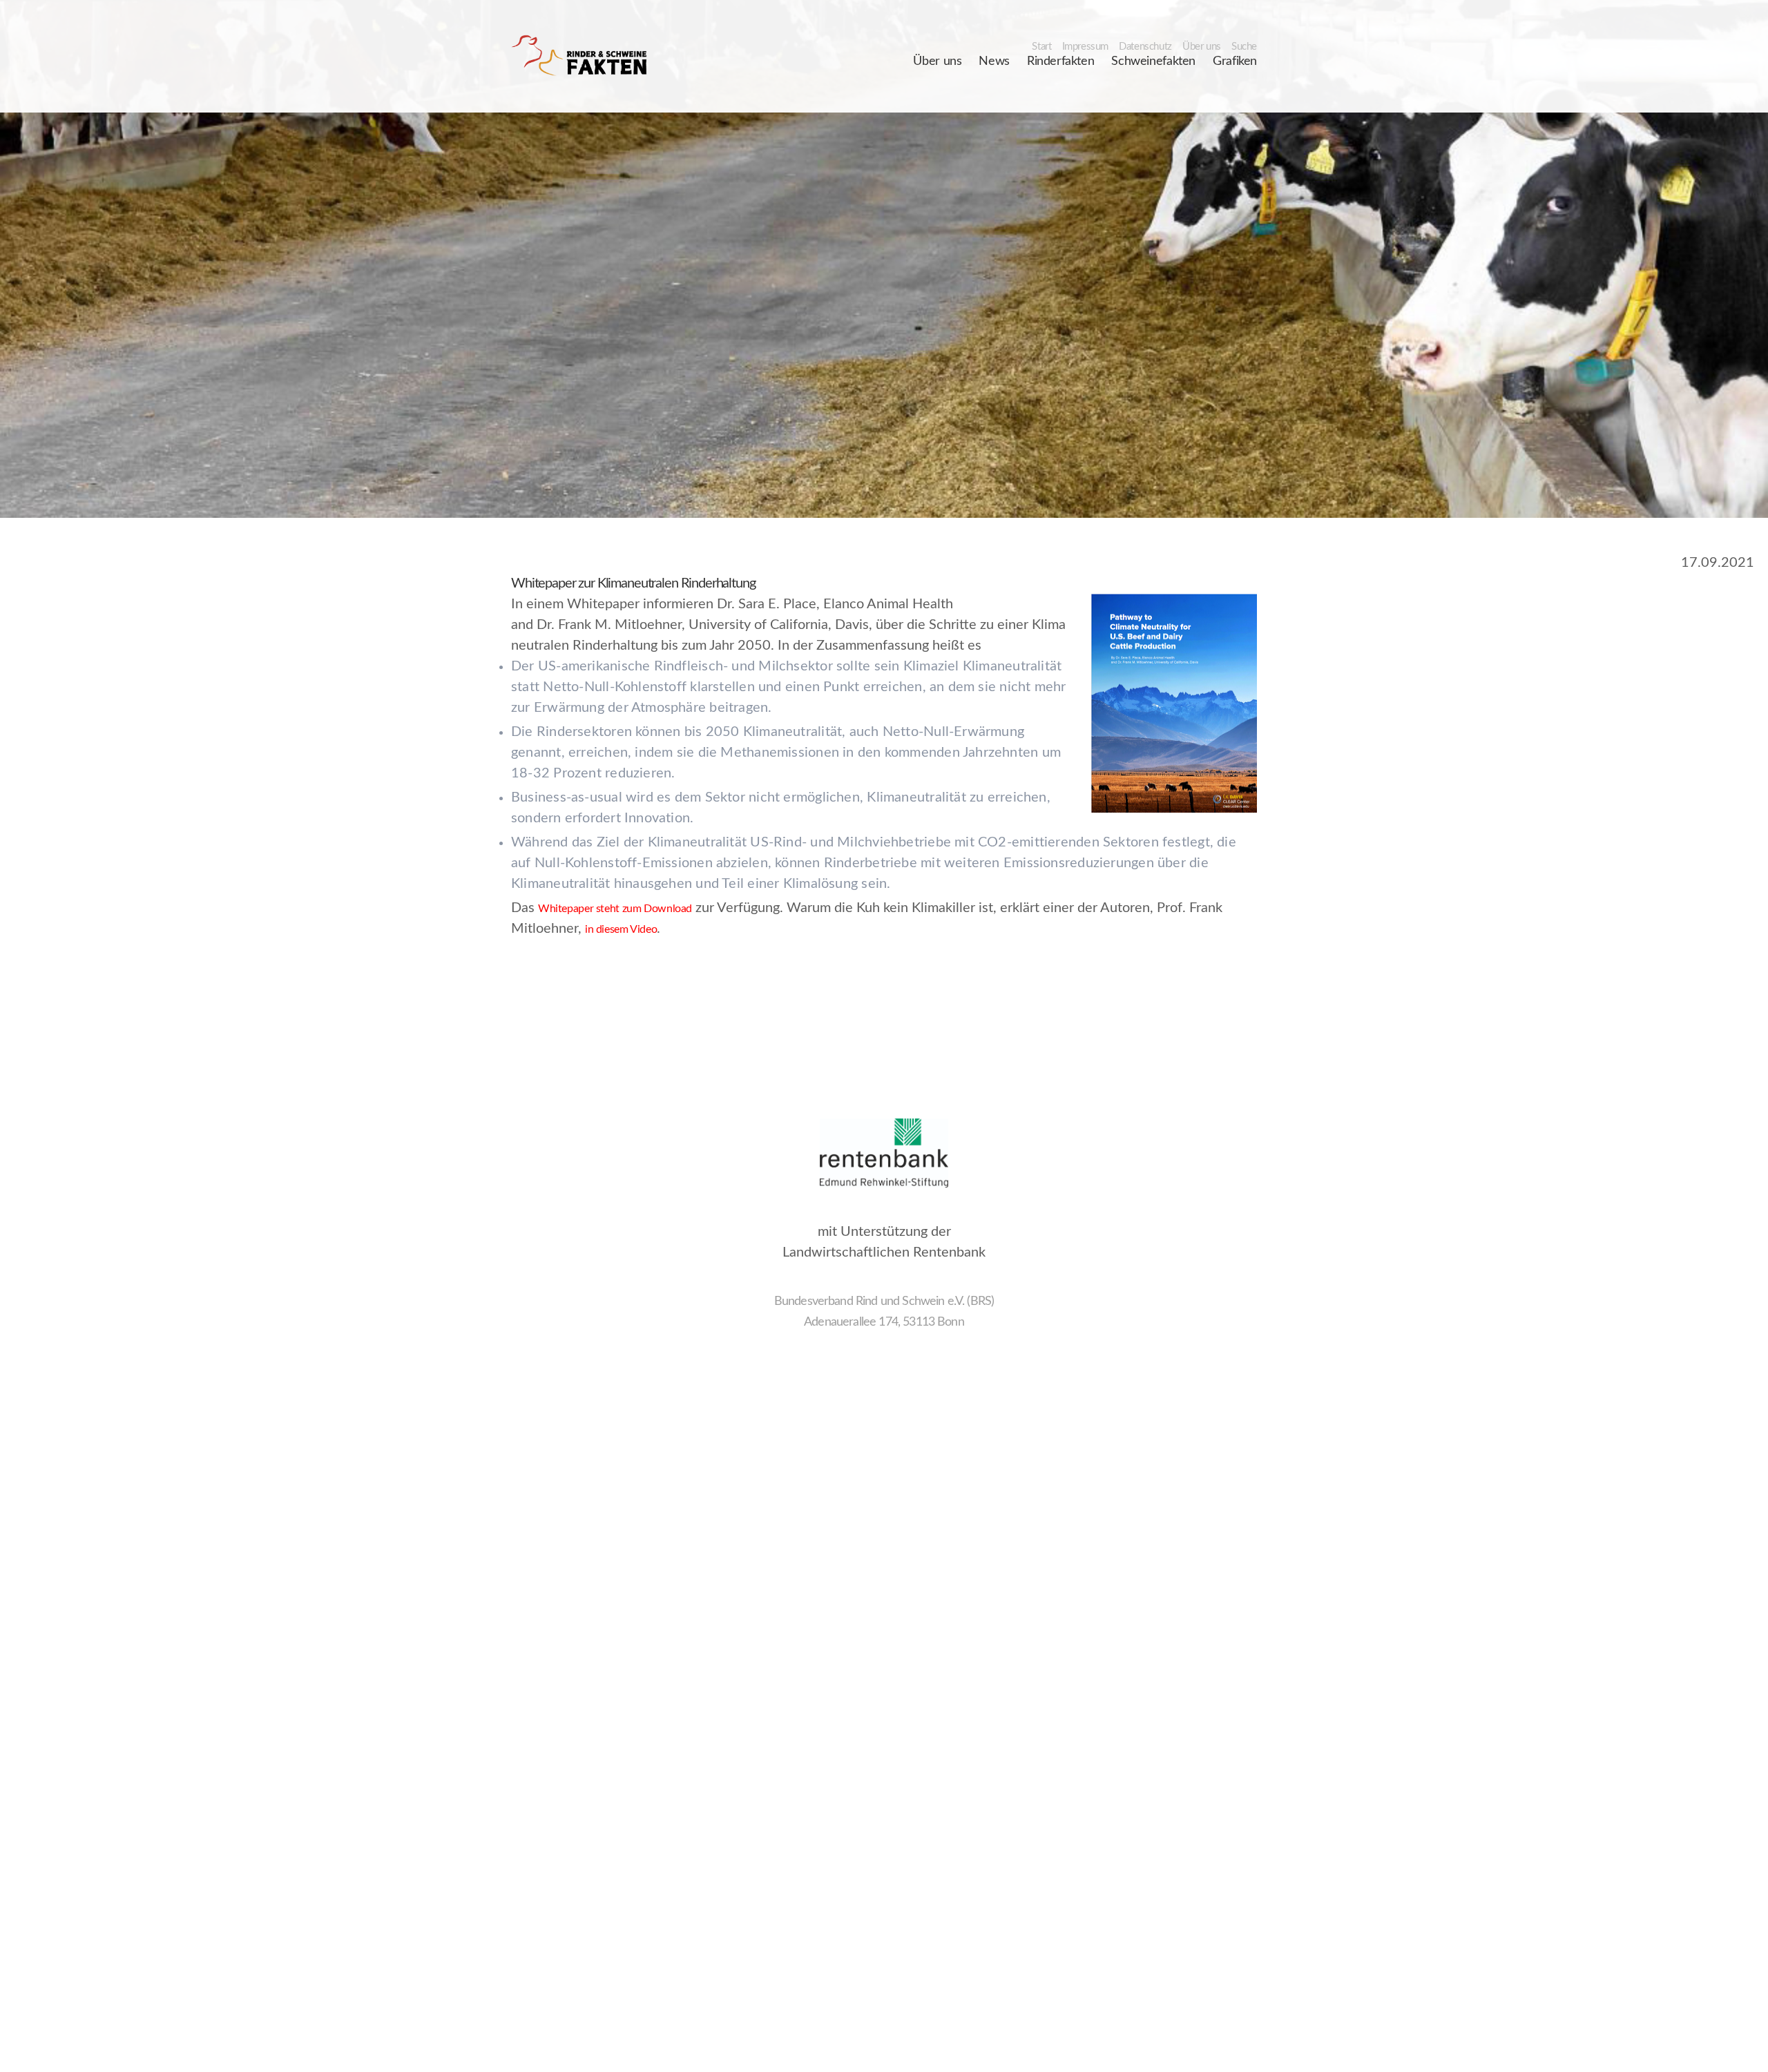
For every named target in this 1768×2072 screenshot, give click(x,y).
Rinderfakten (1060, 61)
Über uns (1202, 47)
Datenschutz (1145, 47)
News (994, 61)
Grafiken (1235, 61)
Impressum (1086, 47)
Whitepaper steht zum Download (615, 909)
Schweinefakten (1153, 61)
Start (1041, 47)
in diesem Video (621, 929)
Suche (1244, 47)
